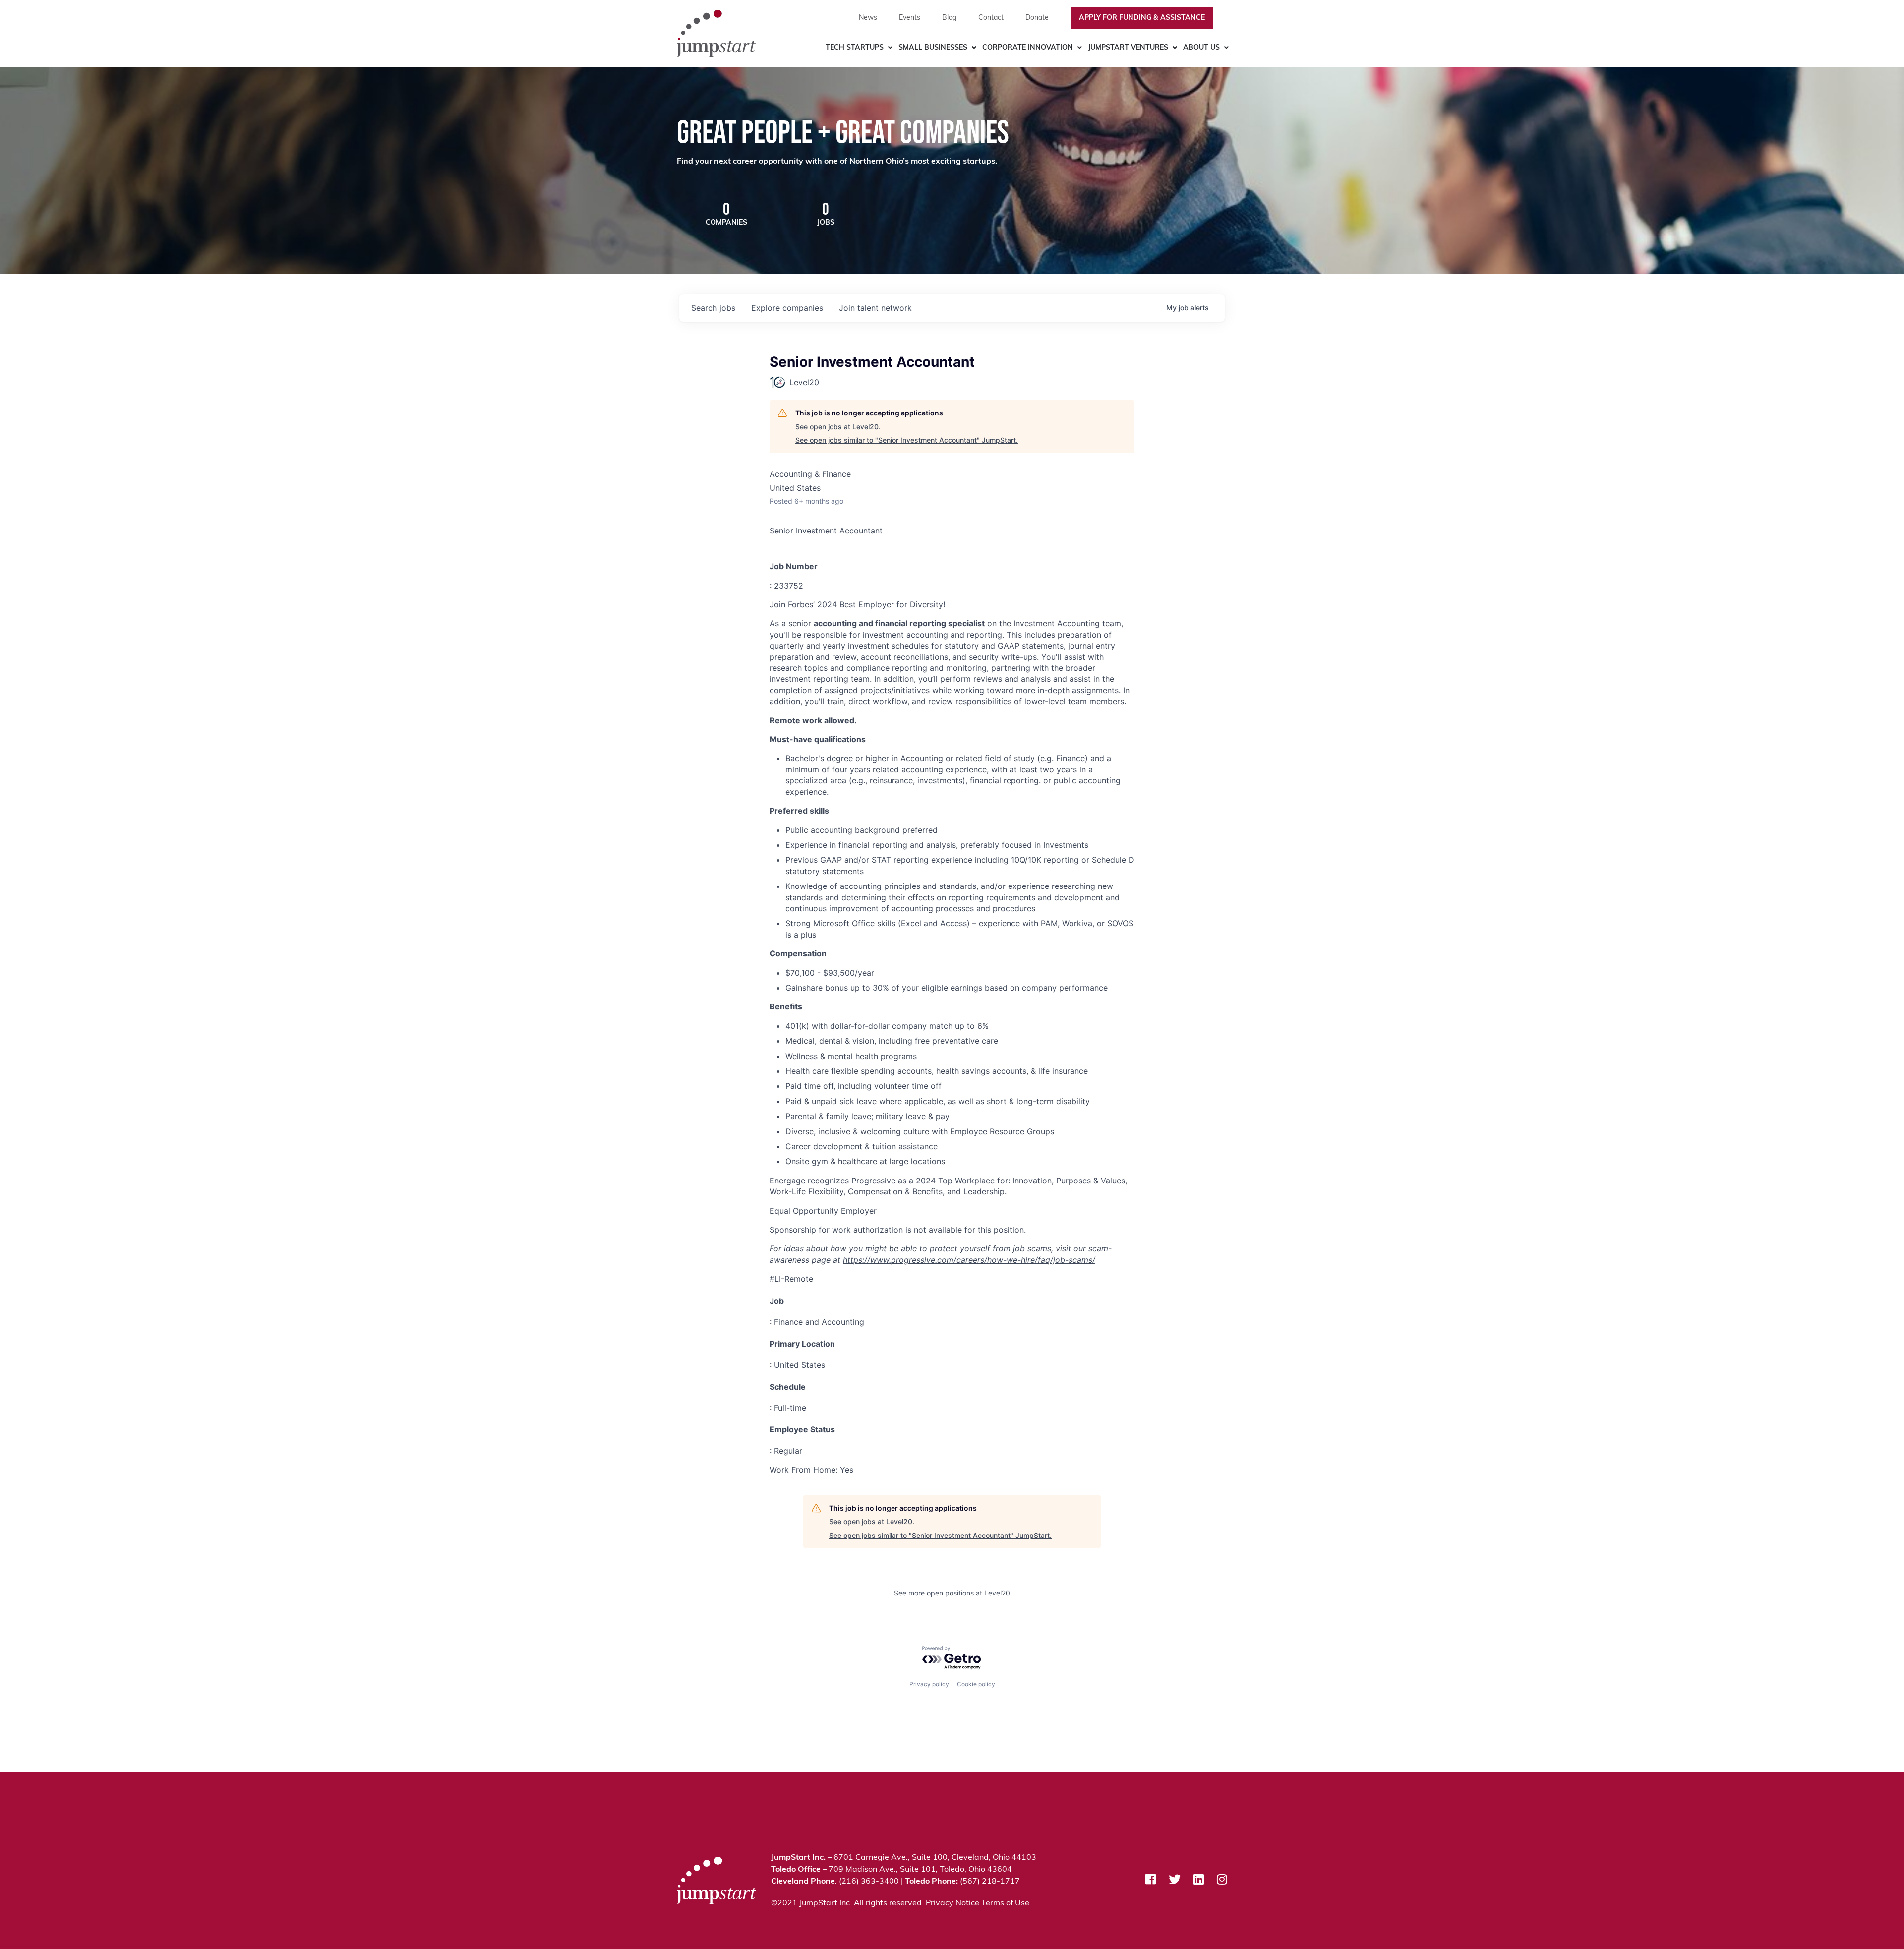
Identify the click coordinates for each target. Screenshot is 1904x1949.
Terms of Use (1005, 1903)
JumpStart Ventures (1128, 48)
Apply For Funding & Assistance (1142, 18)
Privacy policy (929, 1684)
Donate (1037, 18)
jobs (713, 308)
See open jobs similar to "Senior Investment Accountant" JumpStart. (907, 440)
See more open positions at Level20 (952, 1593)
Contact (991, 18)
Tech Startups (855, 48)
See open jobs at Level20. (838, 427)
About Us (1201, 48)
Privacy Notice (952, 1903)
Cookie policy (976, 1684)
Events (910, 18)
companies (787, 308)
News (868, 18)
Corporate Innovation (1028, 48)
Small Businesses (933, 48)
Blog (949, 18)
